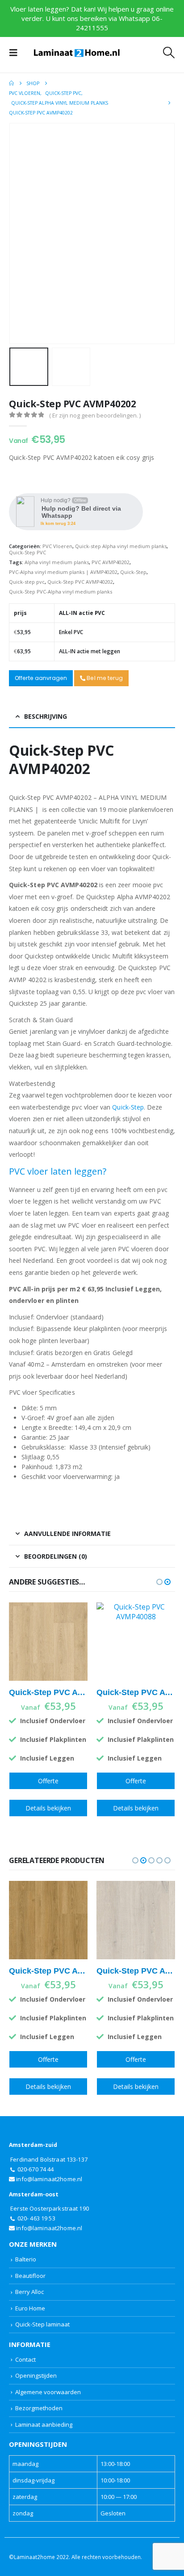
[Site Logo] (77, 53)
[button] (16, 53)
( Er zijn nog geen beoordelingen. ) (95, 415)
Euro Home (30, 2308)
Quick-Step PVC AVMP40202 (80, 582)
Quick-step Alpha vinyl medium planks (121, 546)
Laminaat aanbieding (44, 2424)
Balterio (26, 2259)
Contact (25, 2359)
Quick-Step (133, 572)
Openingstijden (36, 2375)
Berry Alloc (29, 2292)
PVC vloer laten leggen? (58, 1171)
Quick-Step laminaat (42, 2324)
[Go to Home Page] (11, 83)
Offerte (48, 1781)
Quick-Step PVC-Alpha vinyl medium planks (61, 592)
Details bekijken (48, 1808)
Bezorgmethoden (39, 2408)
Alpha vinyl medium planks (57, 562)
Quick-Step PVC (27, 552)
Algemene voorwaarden (48, 2392)
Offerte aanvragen (41, 678)
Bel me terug (104, 678)
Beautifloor (30, 2276)
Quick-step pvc (27, 582)
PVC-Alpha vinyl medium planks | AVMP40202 (63, 572)
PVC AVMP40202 (111, 562)
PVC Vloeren (57, 546)
